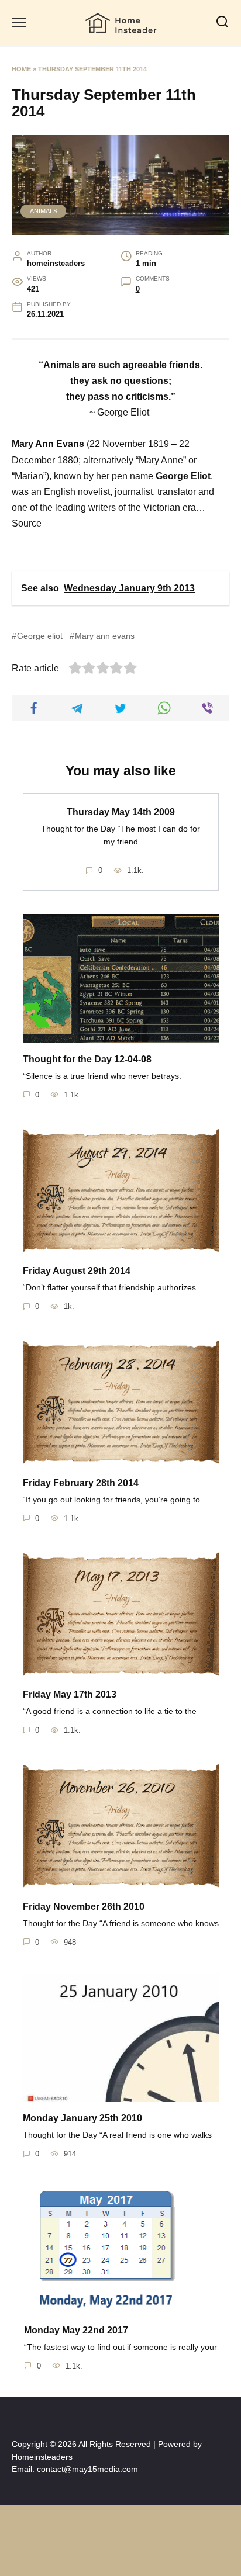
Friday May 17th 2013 (70, 1694)
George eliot (40, 636)
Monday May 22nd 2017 (76, 2330)
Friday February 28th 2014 (81, 1482)
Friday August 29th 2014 (77, 1271)
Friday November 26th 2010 (84, 1906)
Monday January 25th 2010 (82, 2118)
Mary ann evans (105, 636)
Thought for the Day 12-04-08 (87, 1059)
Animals (44, 211)
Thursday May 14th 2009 (121, 812)
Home (21, 69)
